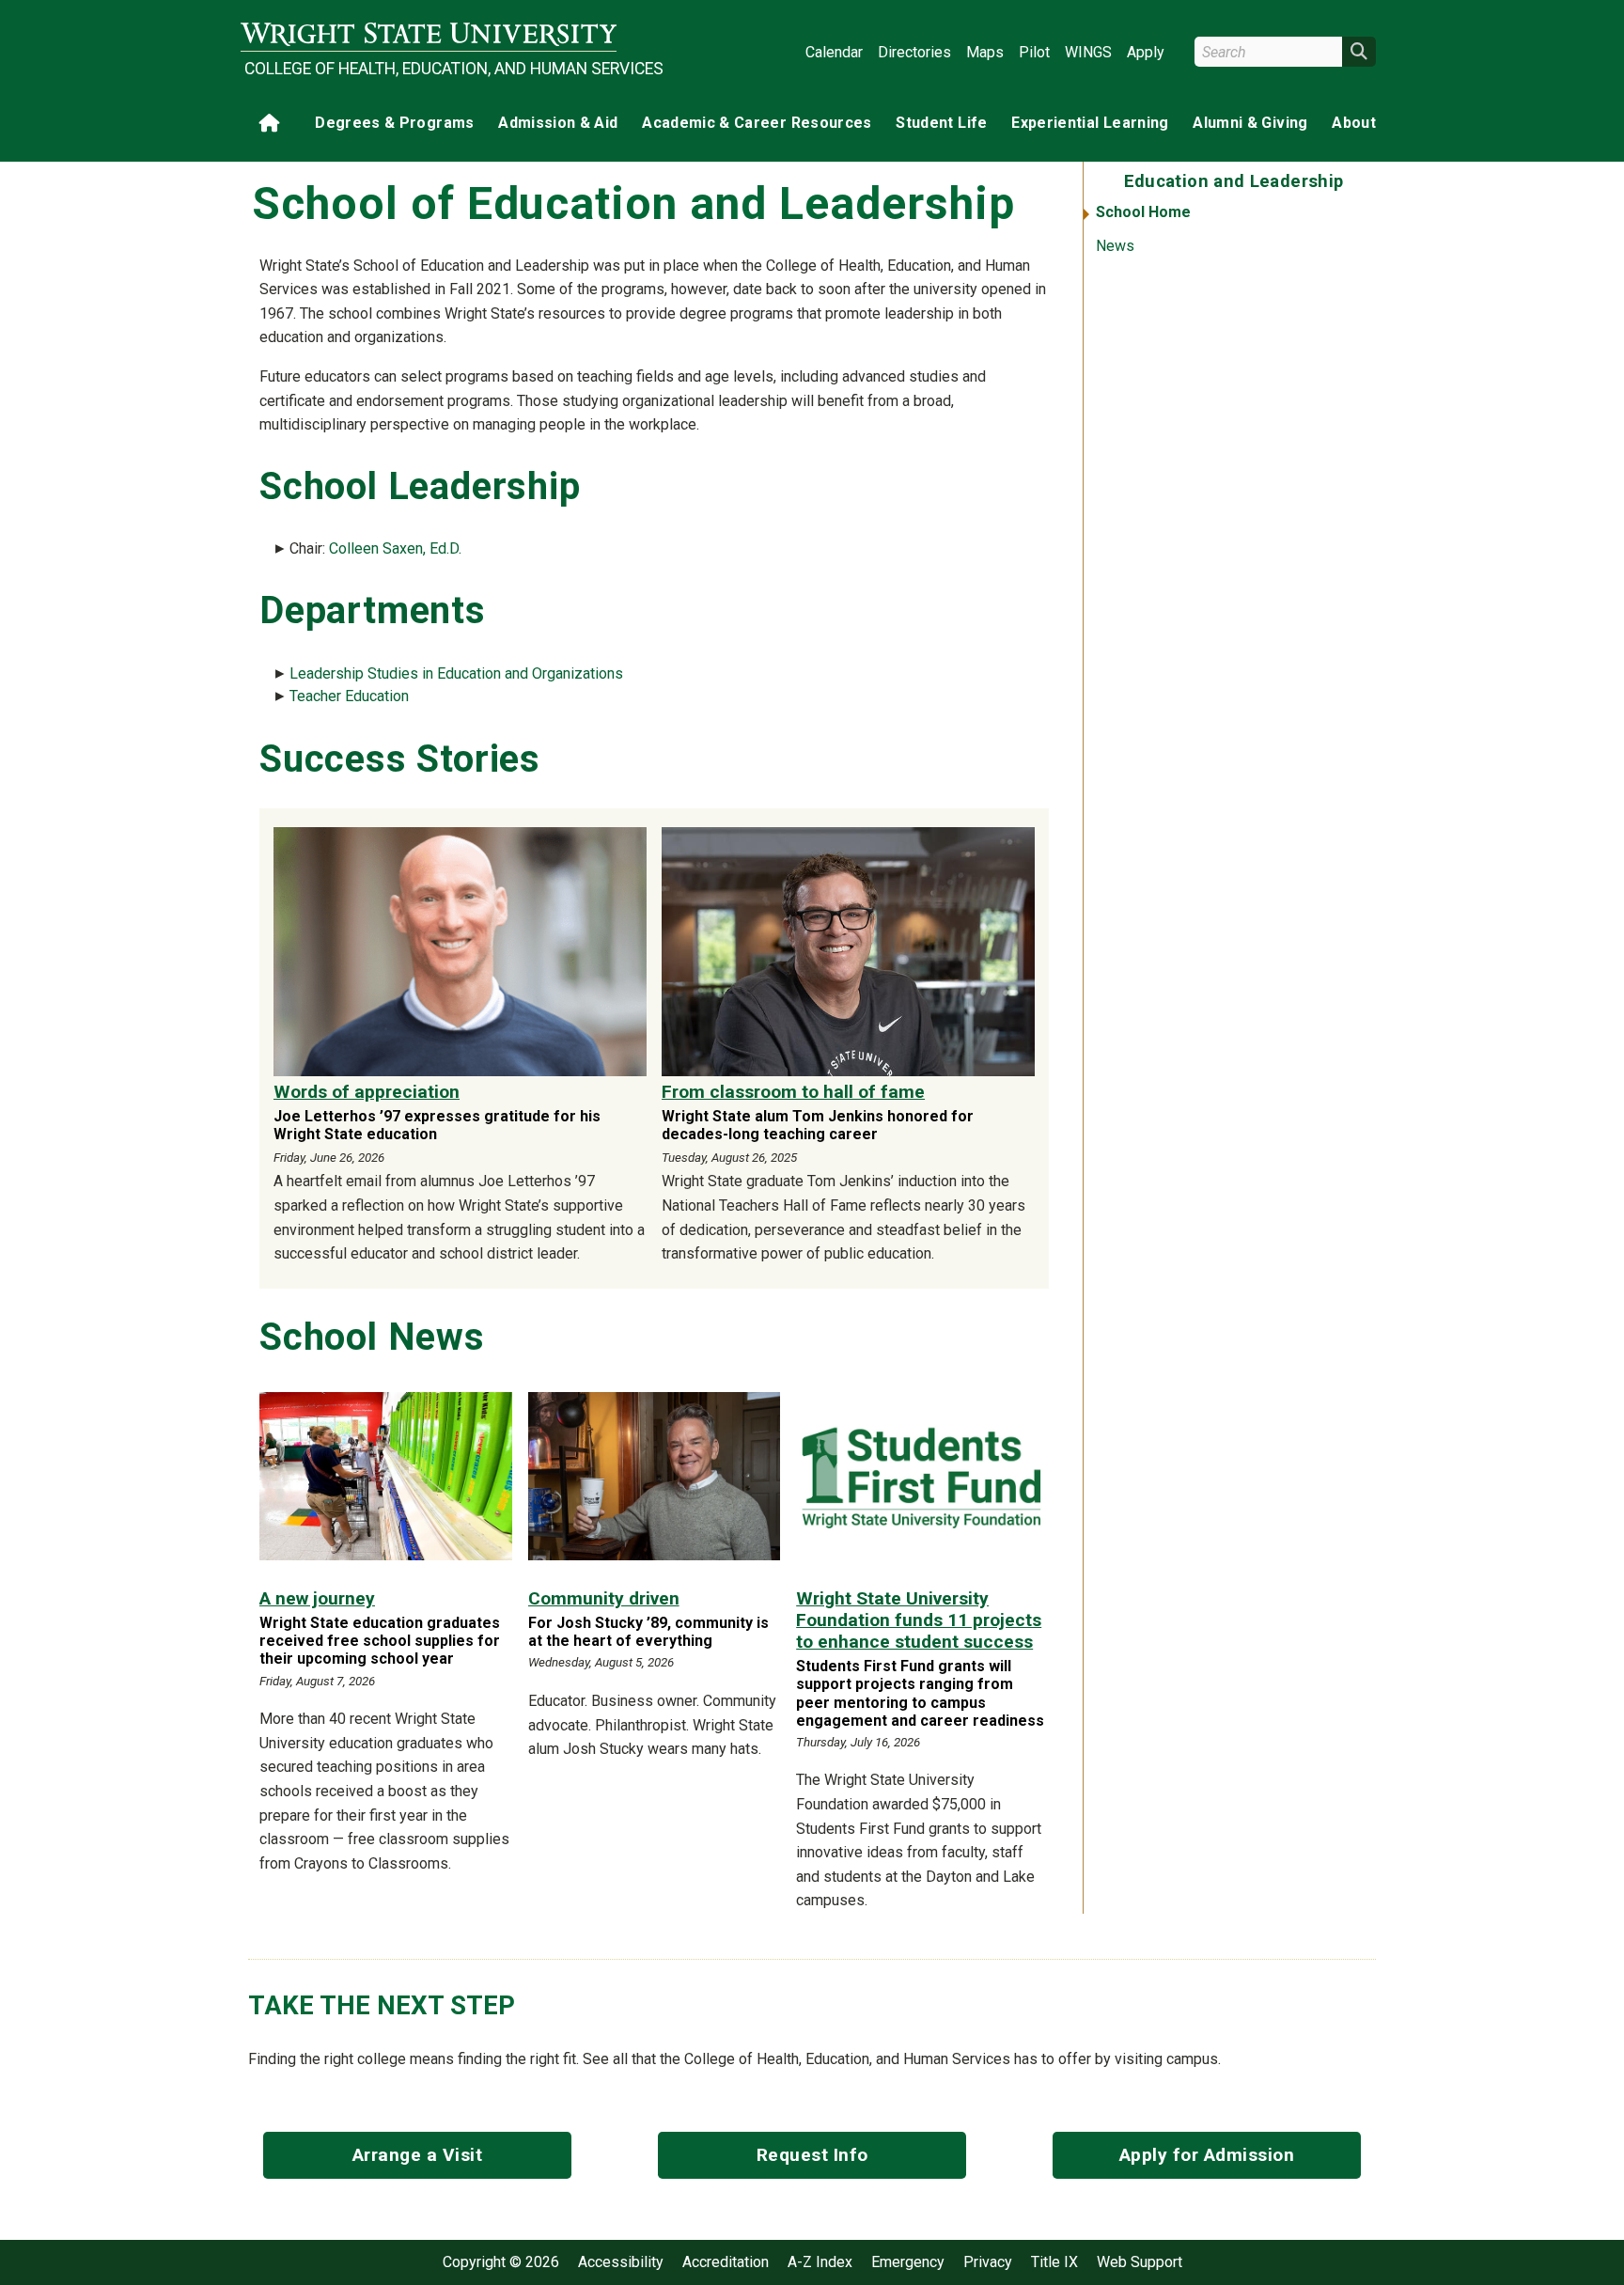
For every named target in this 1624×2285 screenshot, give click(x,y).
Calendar (834, 52)
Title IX (1054, 2262)
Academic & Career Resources (757, 123)
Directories (914, 52)
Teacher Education (349, 696)
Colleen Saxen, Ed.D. (395, 548)
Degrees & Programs (394, 123)
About (1354, 123)
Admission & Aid (558, 123)
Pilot (1034, 52)
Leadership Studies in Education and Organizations (456, 673)
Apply (1146, 52)
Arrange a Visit (418, 2155)
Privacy (988, 2262)
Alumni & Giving (1250, 123)
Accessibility (621, 2262)
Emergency (908, 2262)
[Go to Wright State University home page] (429, 34)
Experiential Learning (1090, 123)
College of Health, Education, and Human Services (430, 69)
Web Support (1140, 2262)
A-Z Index (820, 2262)
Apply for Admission (1207, 2155)
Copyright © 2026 (501, 2262)
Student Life (941, 123)
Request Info (812, 2155)
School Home (1143, 212)
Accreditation (726, 2262)
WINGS (1088, 52)
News (1115, 246)
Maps (985, 52)
